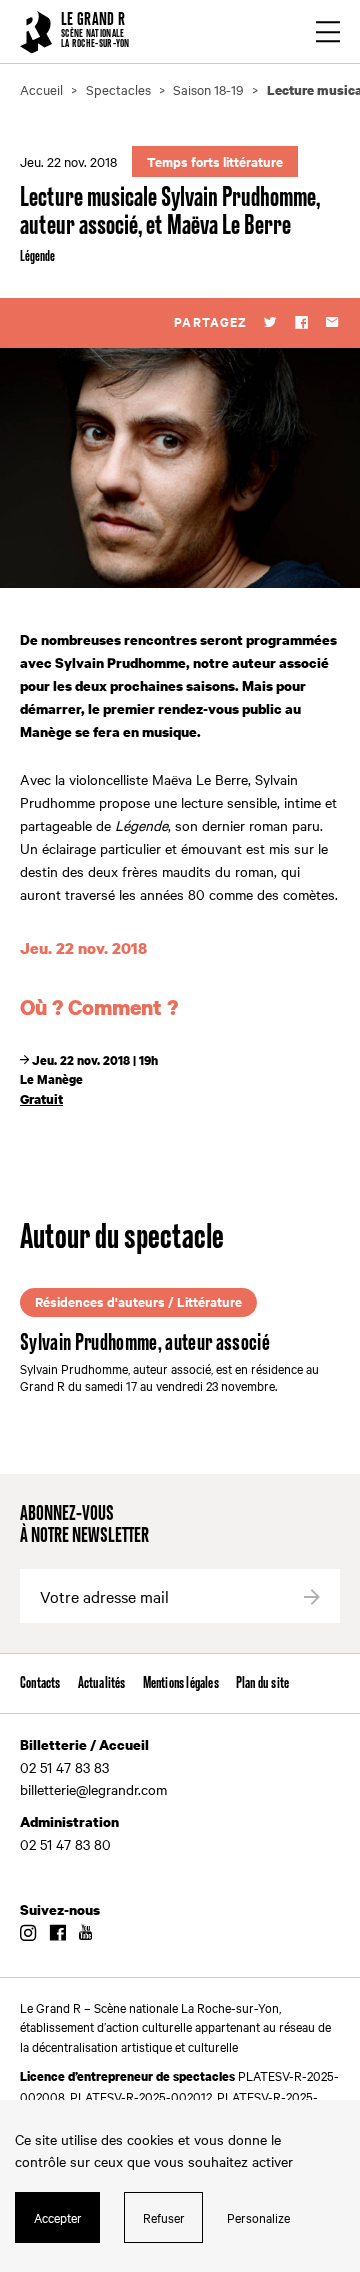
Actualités (102, 1683)
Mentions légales (181, 1683)
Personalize (258, 2217)
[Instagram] (28, 1934)
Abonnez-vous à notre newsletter (84, 1526)
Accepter (58, 2217)
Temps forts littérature (215, 161)
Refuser (164, 2217)
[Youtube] (85, 1934)
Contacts (40, 1683)
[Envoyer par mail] (332, 323)
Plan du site (262, 1683)
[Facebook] (301, 323)
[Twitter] (270, 323)
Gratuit (41, 1099)
